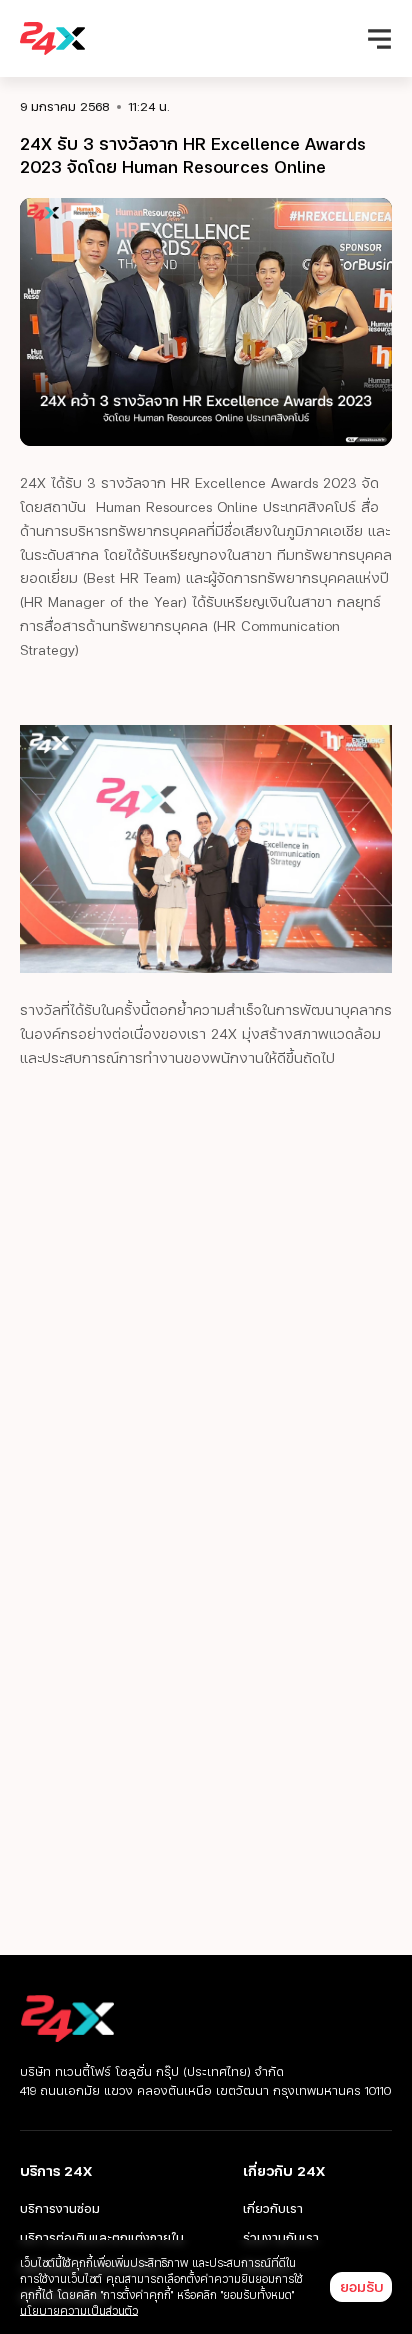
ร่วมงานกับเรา (281, 2237)
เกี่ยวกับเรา (273, 2208)
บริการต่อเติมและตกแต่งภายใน (102, 2237)
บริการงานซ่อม (60, 2208)
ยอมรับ (361, 2286)
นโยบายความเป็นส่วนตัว (79, 2310)
